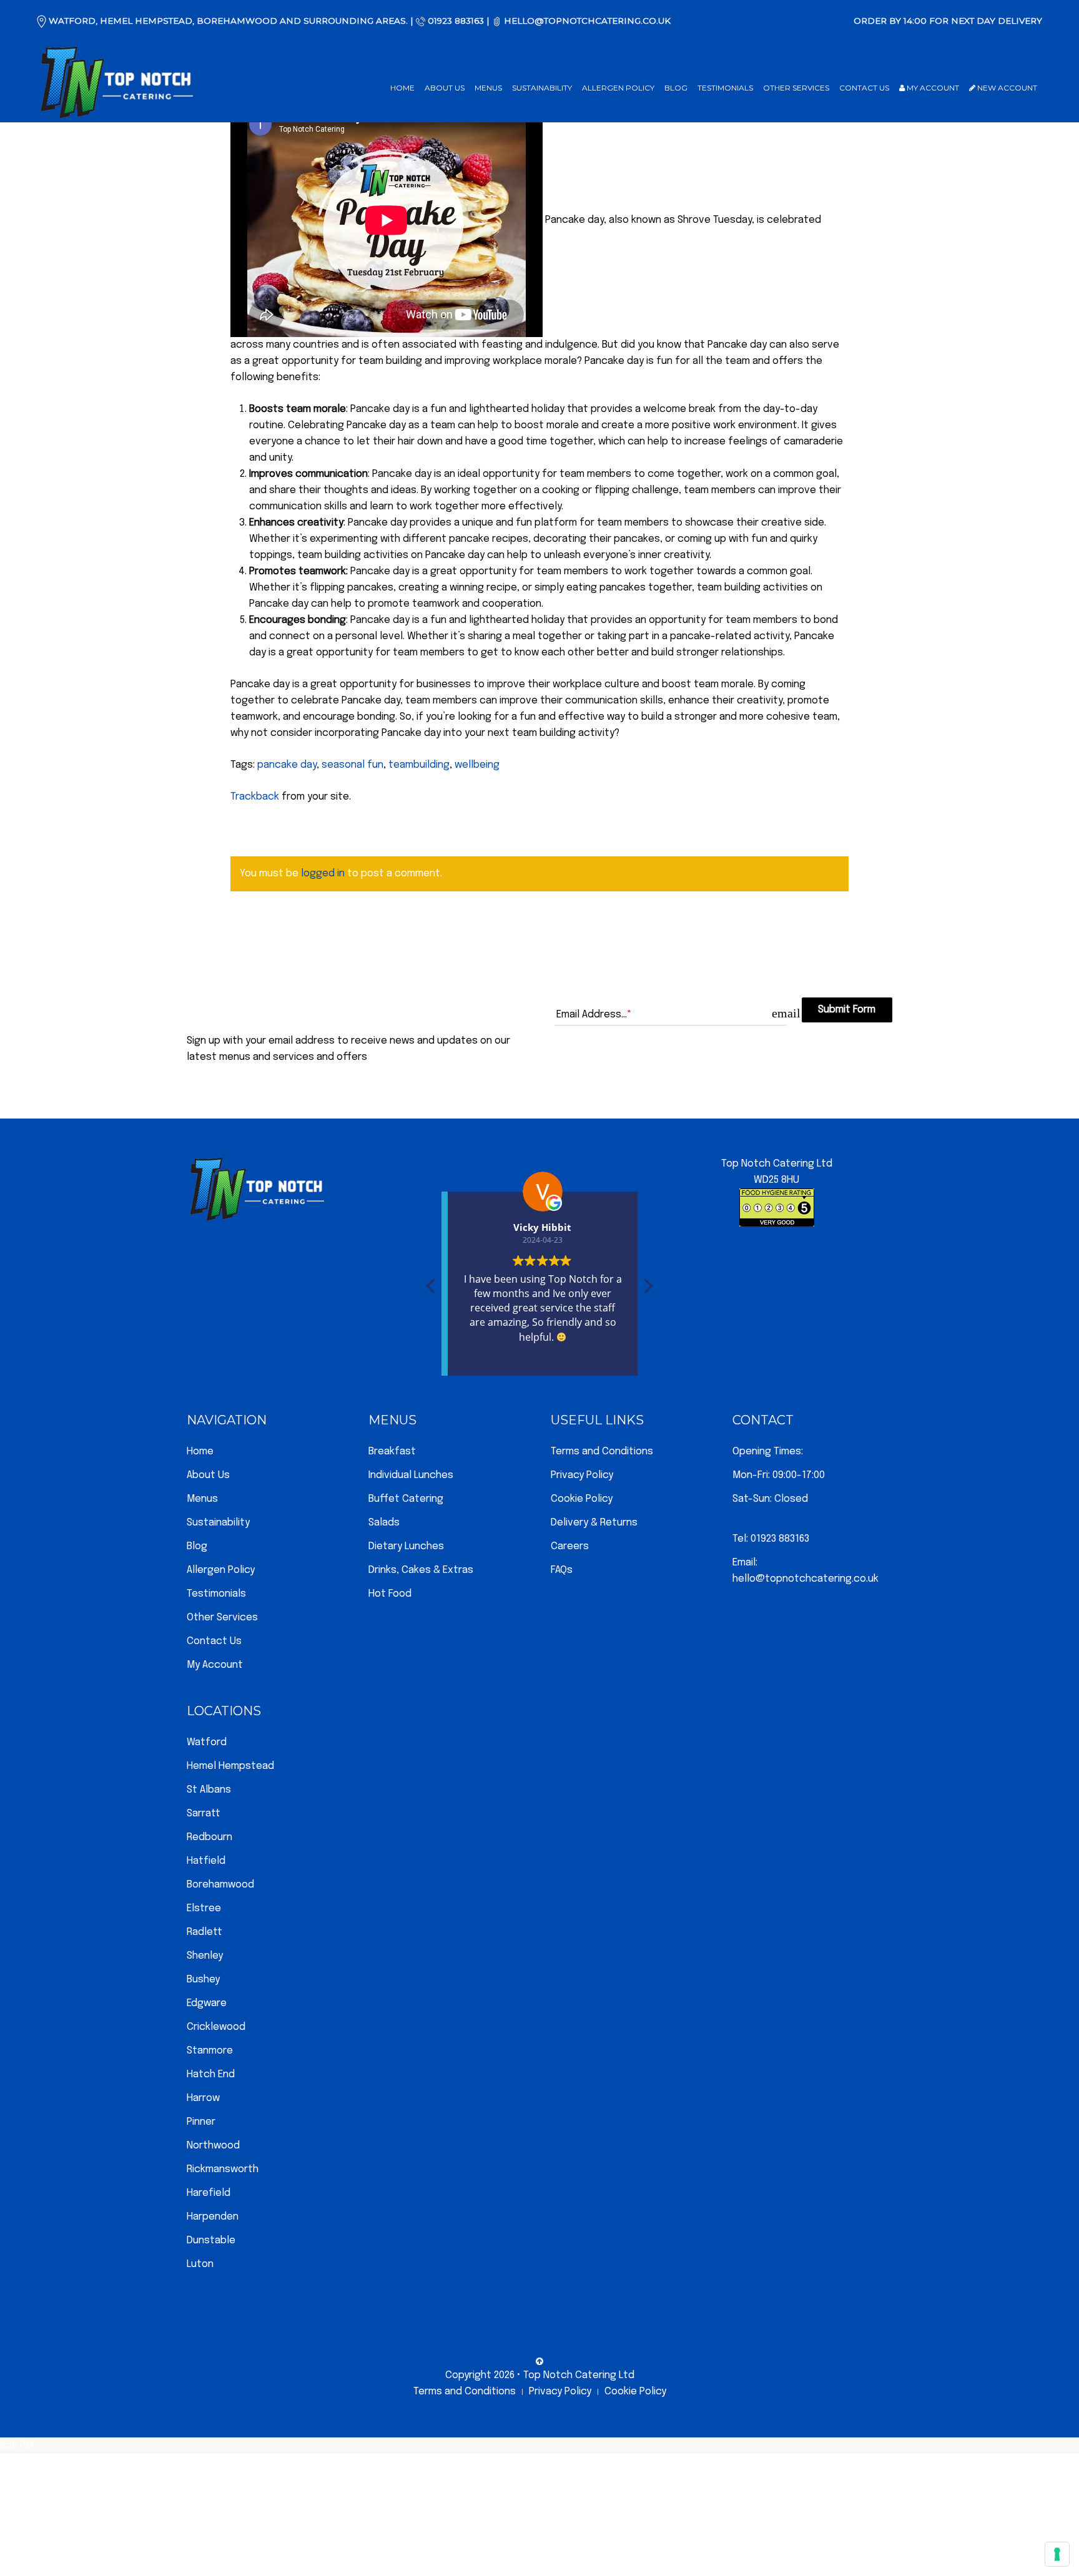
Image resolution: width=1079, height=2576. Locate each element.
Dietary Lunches (406, 1546)
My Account (932, 88)
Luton (200, 2264)
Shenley (205, 1956)
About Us (445, 88)
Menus (488, 88)
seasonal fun (352, 765)
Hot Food (390, 1594)
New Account (1006, 88)
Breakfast (392, 1452)
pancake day (287, 765)
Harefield (209, 2193)
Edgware (207, 2003)
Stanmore (210, 2051)
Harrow (203, 2098)
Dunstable (211, 2241)
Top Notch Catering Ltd (579, 2375)
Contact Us (864, 88)
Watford (207, 1742)
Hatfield (206, 1861)
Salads (384, 1523)
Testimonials (725, 88)
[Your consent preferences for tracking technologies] (1057, 2554)
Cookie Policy (582, 1499)
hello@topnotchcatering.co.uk (587, 21)
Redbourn (209, 1837)
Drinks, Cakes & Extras (421, 1570)
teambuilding (419, 765)
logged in (323, 874)
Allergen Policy (618, 88)
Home (402, 88)
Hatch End (211, 2074)
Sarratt (204, 1814)
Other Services (796, 88)
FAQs (562, 1570)
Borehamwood (220, 1885)
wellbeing (477, 765)
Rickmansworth (223, 2169)
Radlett (204, 1932)
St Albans (209, 1790)
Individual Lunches (411, 1475)
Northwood (213, 2146)
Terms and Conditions (602, 1452)
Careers (570, 1546)
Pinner (201, 2122)
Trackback (255, 797)
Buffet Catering (406, 1499)
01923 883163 (456, 21)
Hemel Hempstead (230, 1766)
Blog (676, 88)
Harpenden (213, 2217)
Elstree (204, 1908)
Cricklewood (216, 2027)
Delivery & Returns (594, 1523)
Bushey (203, 1980)
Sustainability (542, 88)
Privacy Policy (582, 1475)
